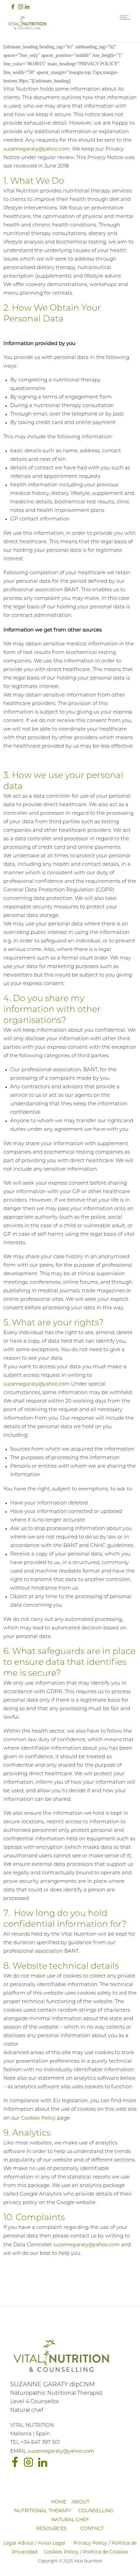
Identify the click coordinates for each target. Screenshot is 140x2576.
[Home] (27, 28)
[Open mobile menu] (126, 17)
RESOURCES (51, 2528)
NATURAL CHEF (70, 2519)
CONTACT (92, 2528)
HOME (59, 2502)
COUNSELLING (96, 2511)
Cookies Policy (38, 2118)
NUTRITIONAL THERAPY (43, 2511)
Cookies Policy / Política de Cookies (86, 2552)
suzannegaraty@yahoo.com (37, 149)
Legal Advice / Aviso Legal (34, 2543)
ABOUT (81, 2502)
